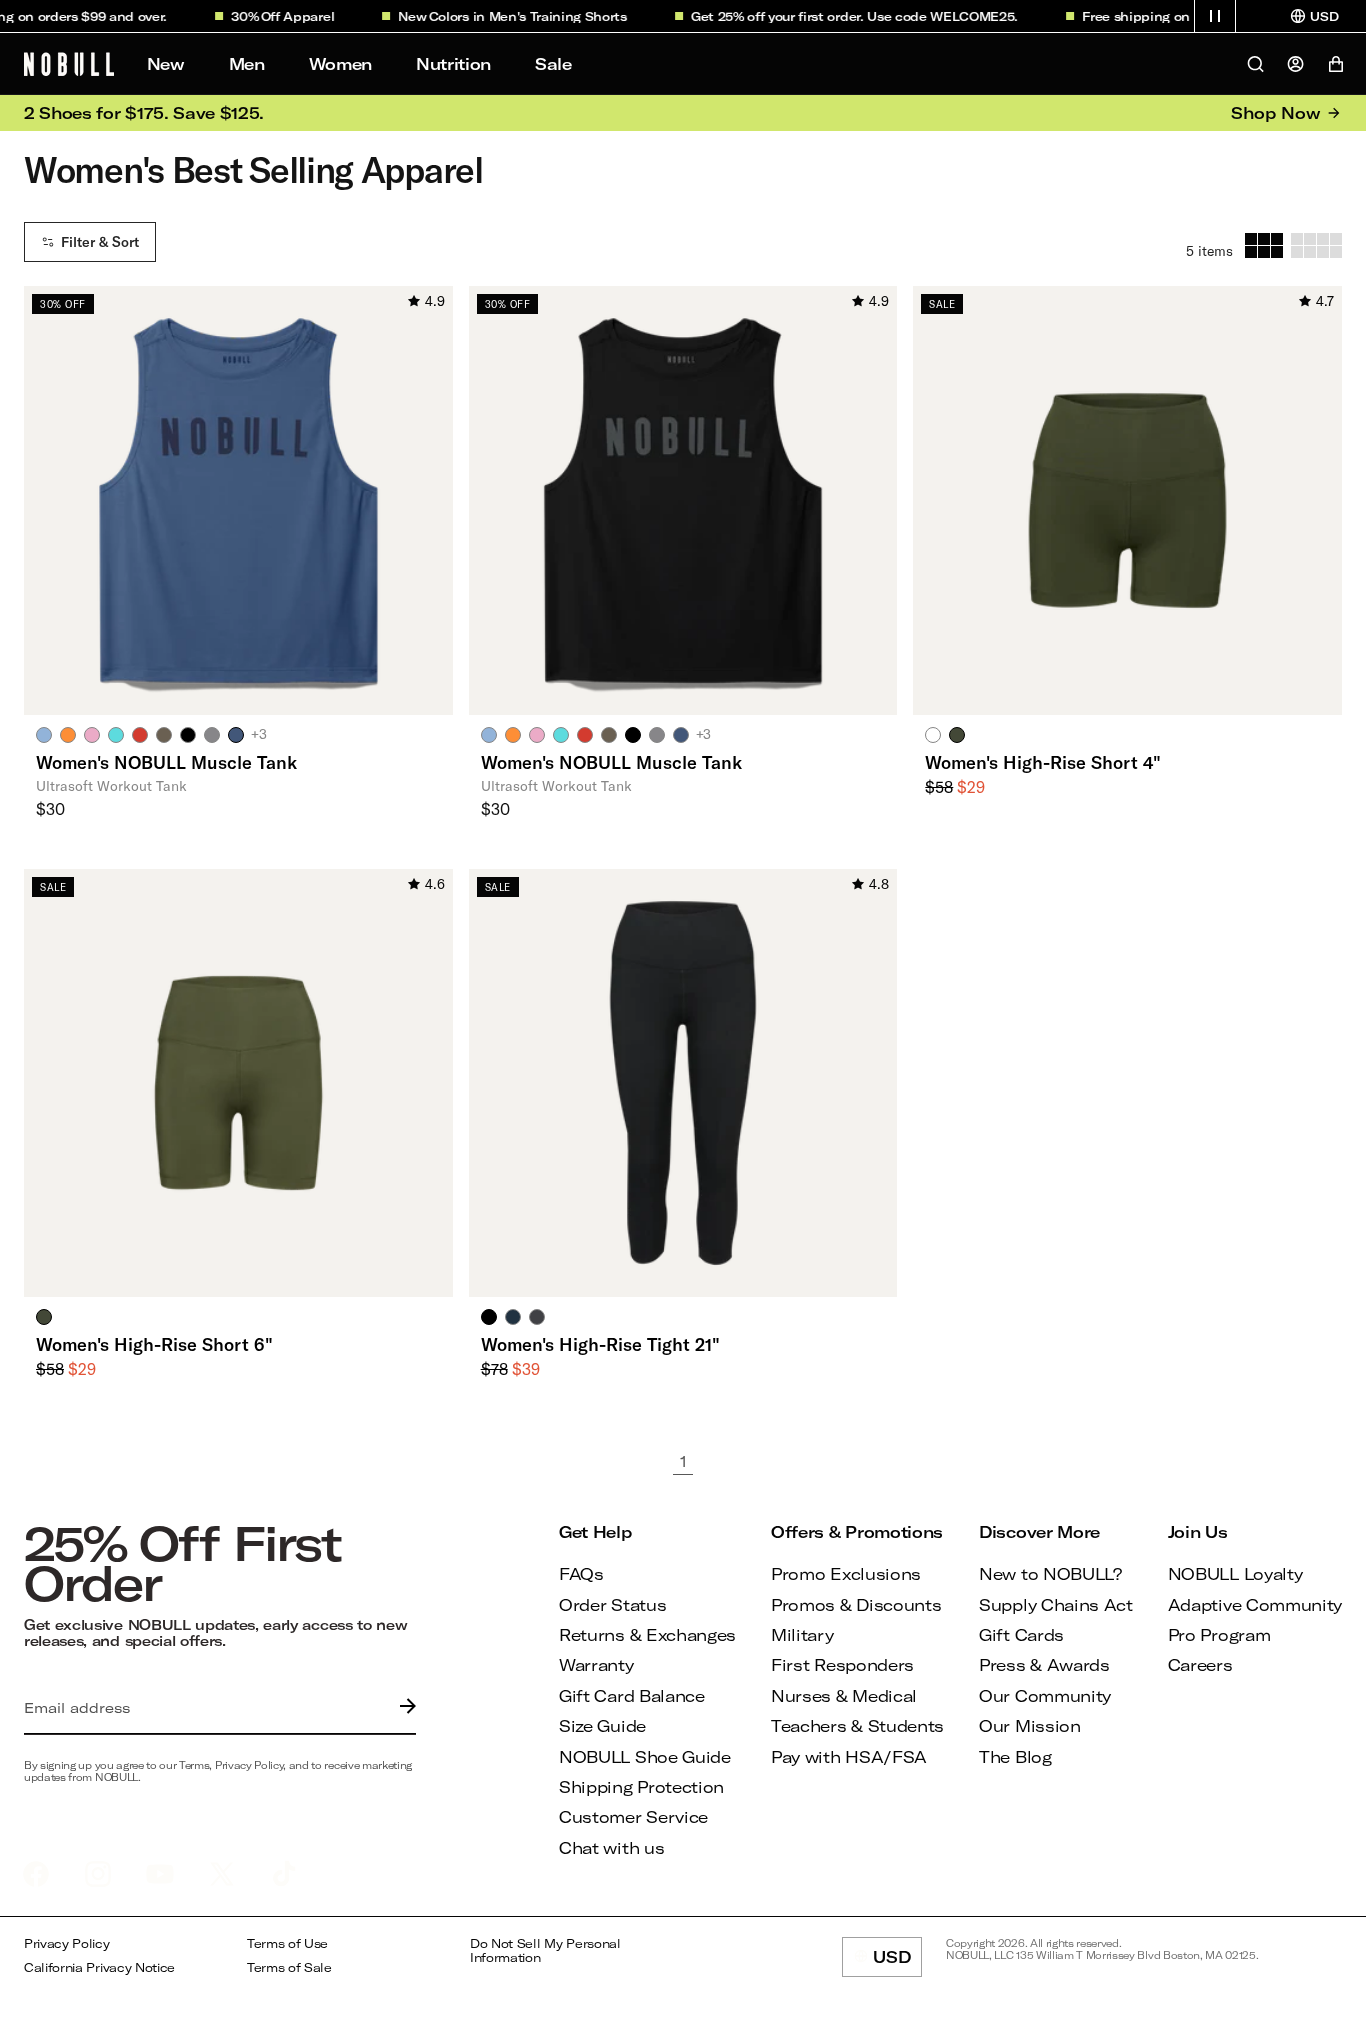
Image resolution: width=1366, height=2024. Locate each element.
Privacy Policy (67, 1943)
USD (897, 1962)
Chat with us (611, 1847)
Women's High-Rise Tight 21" (600, 1344)
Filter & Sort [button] (100, 242)
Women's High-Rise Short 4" (1043, 762)
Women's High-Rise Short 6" (154, 1344)
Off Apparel (283, 16)
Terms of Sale (289, 1967)
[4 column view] (1316, 245)
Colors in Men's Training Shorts (514, 16)
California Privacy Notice (99, 1967)
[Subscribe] (403, 1708)
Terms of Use (287, 1943)
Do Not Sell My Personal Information (545, 1950)
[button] (1215, 16)
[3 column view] (1264, 245)
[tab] (44, 734)
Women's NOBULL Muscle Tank (166, 762)
